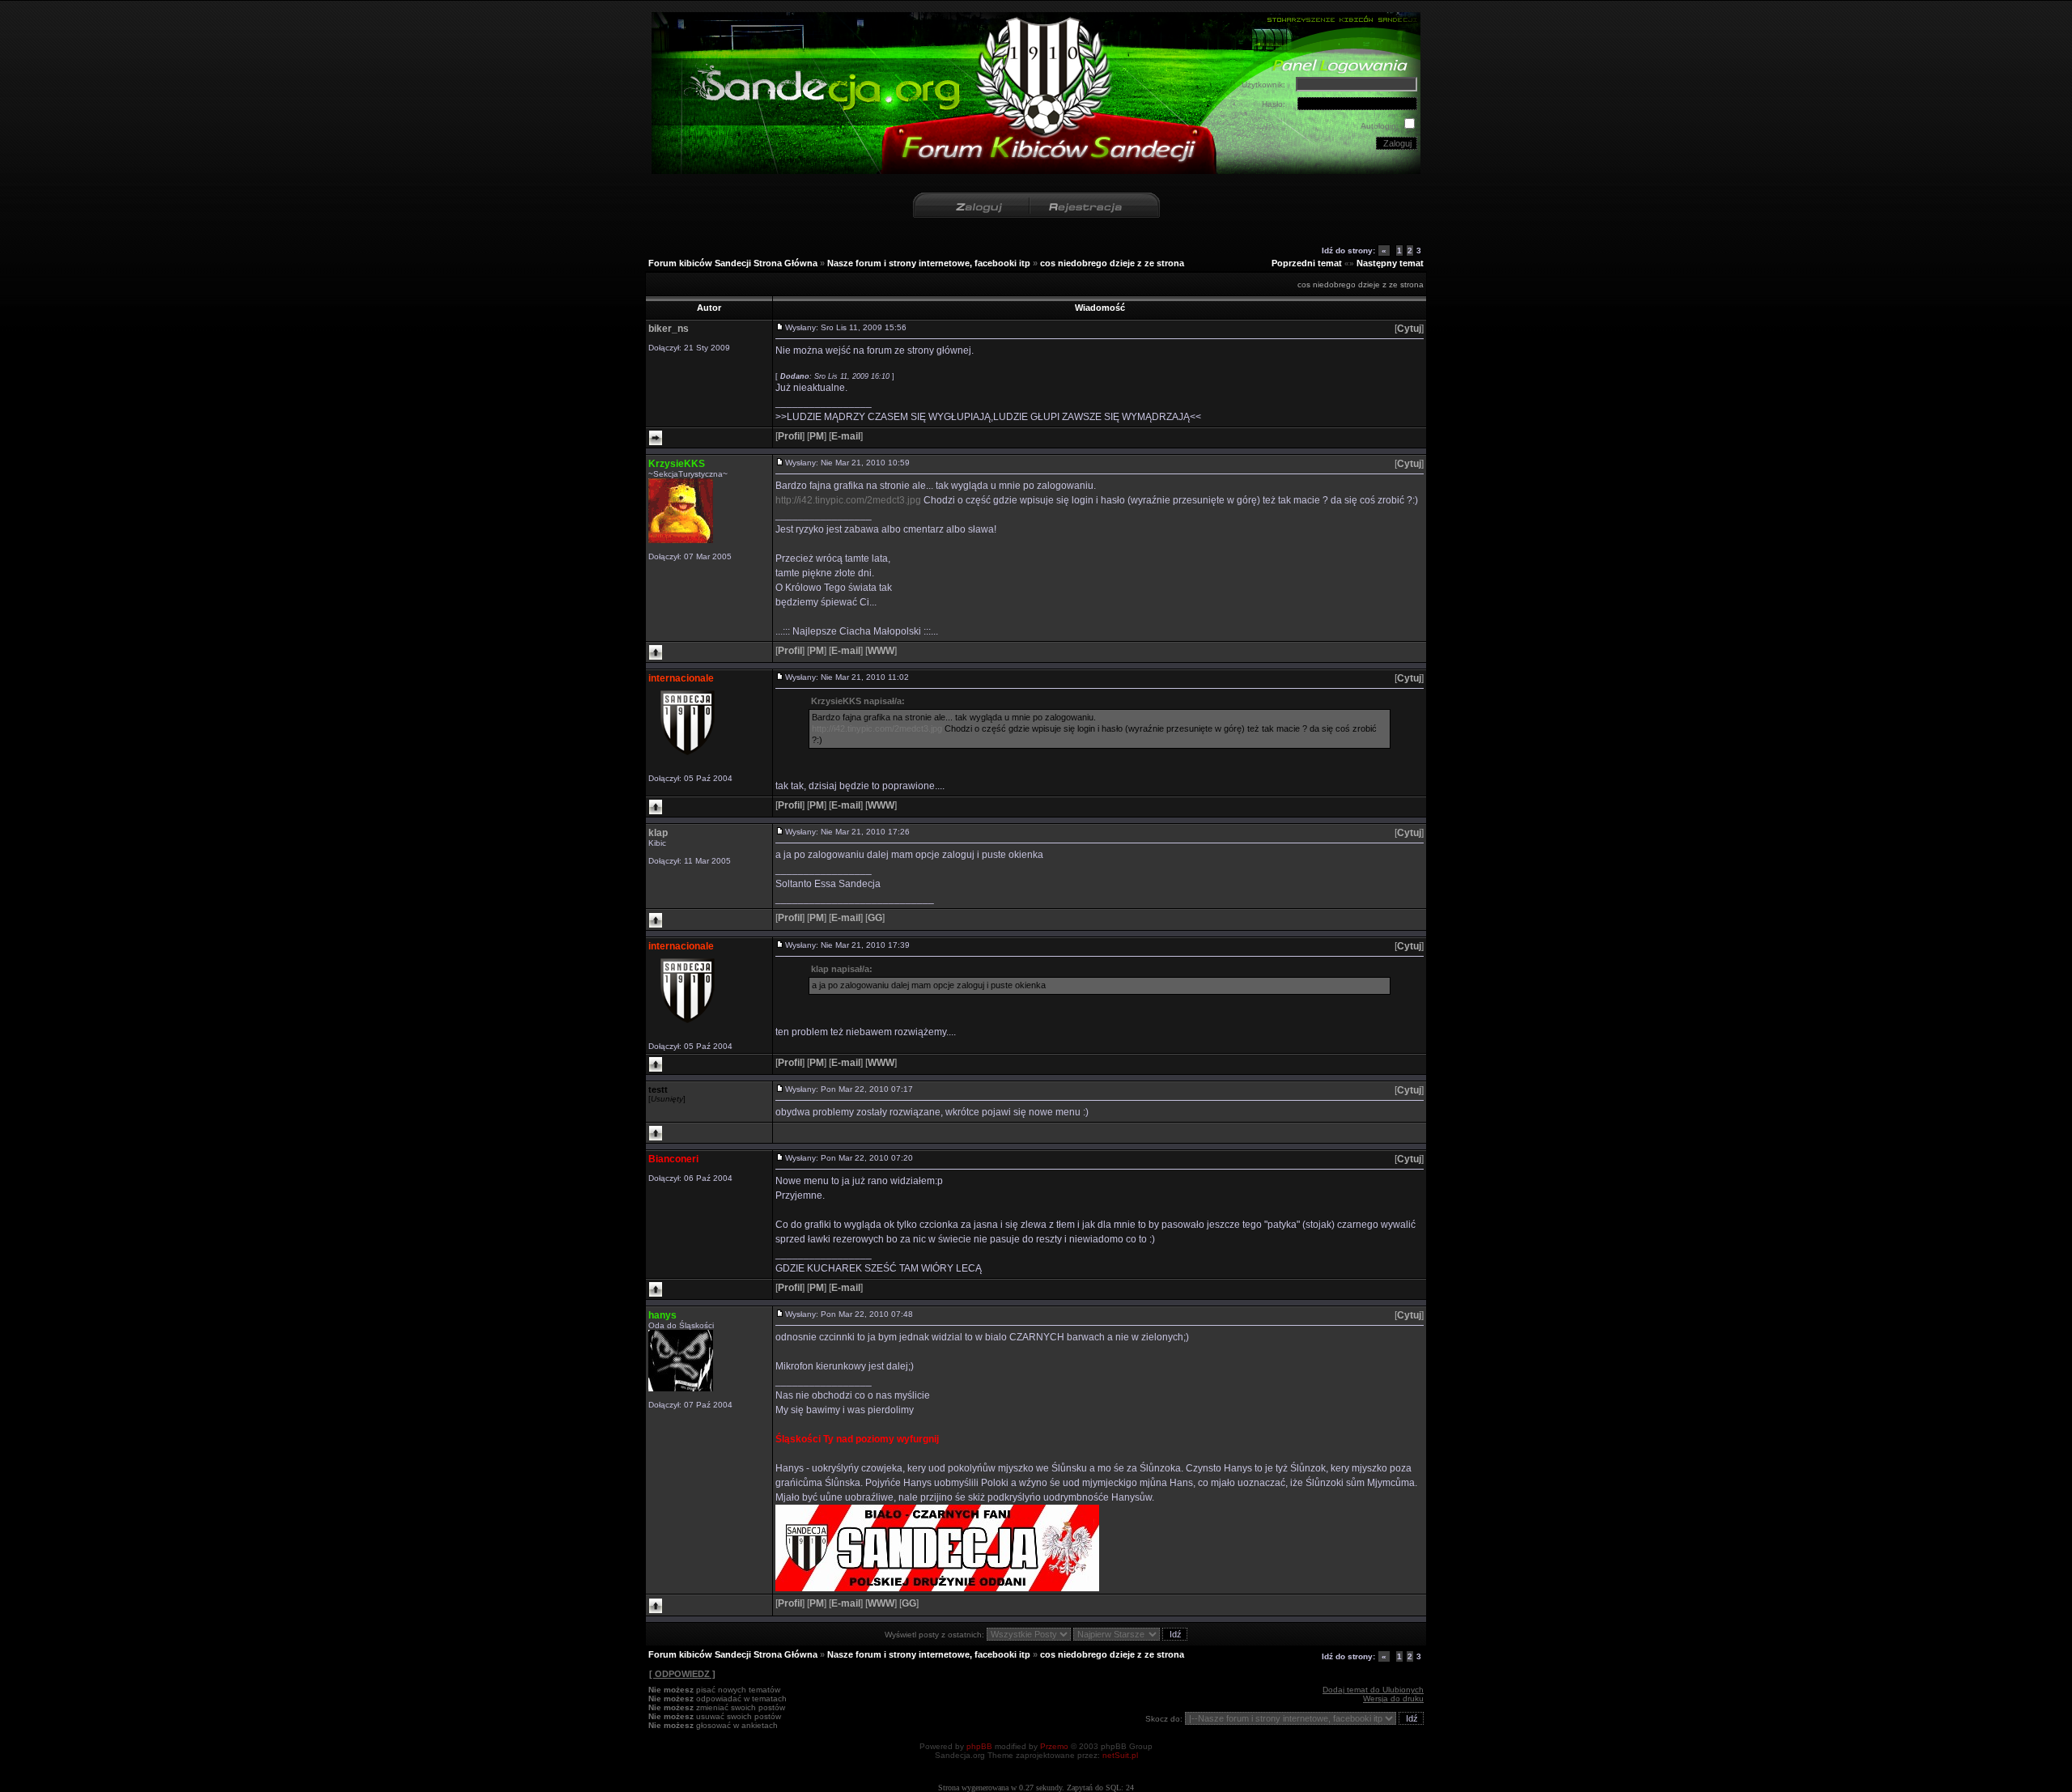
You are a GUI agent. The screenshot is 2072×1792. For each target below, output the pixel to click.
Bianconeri (673, 1159)
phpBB (979, 1746)
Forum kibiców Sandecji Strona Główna (733, 263)
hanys (662, 1315)
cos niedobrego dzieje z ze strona (1112, 263)
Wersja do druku (1393, 1699)
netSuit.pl (1120, 1755)
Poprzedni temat (1307, 263)
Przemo (1054, 1746)
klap (658, 833)
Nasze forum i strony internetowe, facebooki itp (929, 263)
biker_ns (669, 329)
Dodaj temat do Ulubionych (1373, 1690)
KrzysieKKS (677, 464)
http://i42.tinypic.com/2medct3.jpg (848, 500)
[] (1409, 329)
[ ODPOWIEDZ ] (682, 1674)
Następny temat (1390, 263)
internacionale (681, 678)
